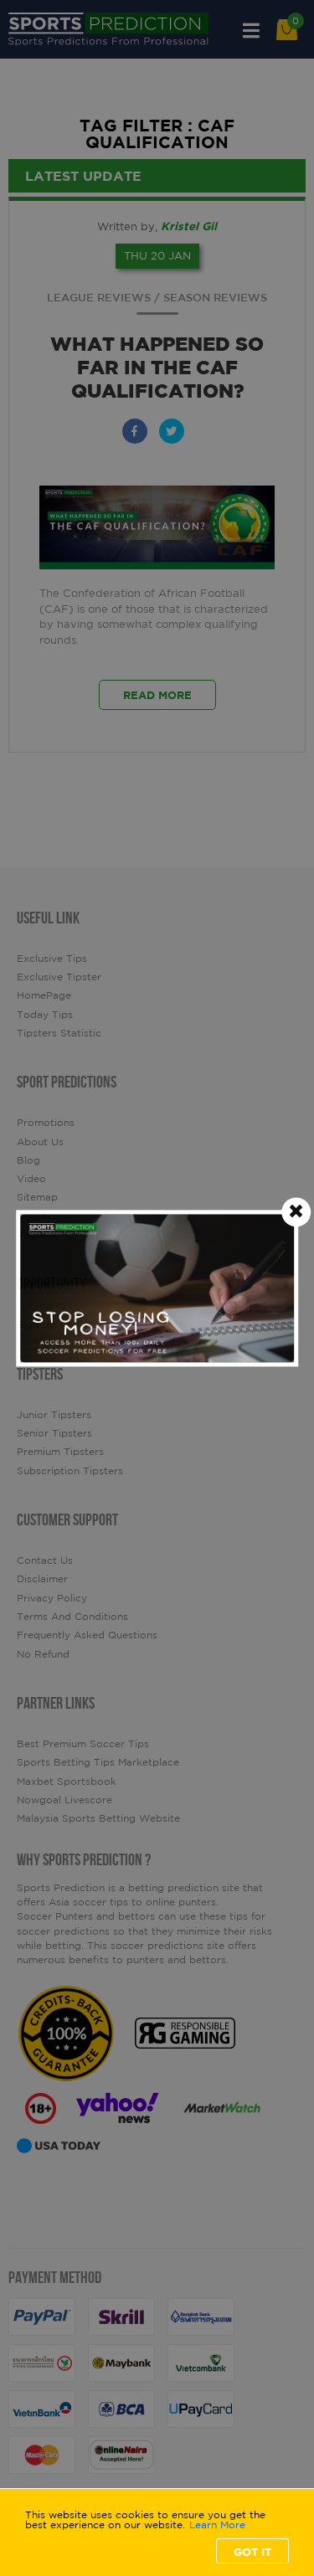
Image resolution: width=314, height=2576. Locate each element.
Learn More (217, 2525)
